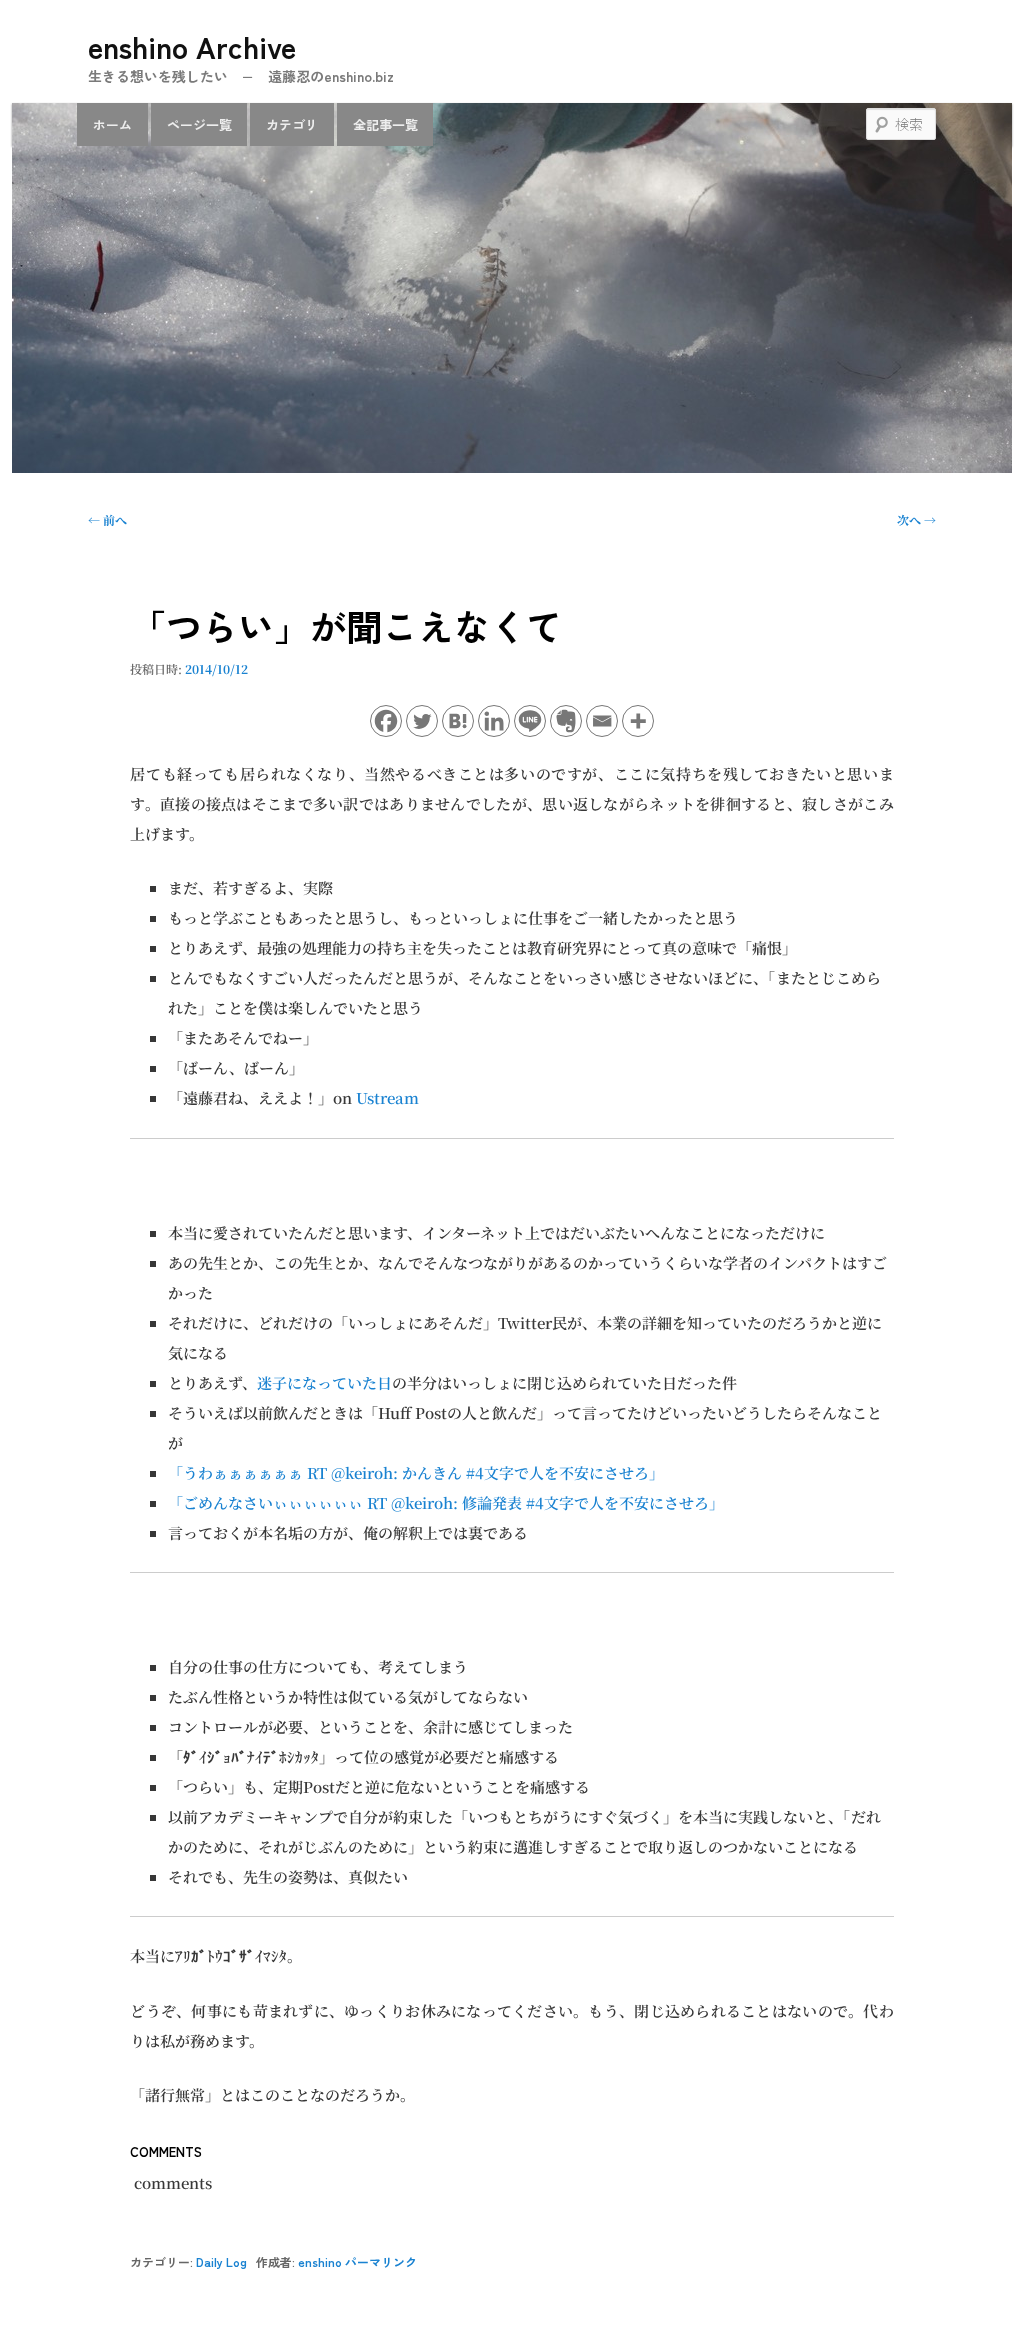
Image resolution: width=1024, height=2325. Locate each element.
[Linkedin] (494, 721)
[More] (638, 721)
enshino (320, 2261)
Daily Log (221, 2261)
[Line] (530, 721)
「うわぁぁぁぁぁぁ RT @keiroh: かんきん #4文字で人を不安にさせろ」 (416, 1472)
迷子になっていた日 (324, 1382)
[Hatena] (458, 721)
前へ (107, 519)
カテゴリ (292, 124)
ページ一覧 (199, 124)
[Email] (602, 721)
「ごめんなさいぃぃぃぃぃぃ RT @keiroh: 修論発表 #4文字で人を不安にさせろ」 (446, 1502)
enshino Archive (192, 46)
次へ (916, 519)
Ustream (387, 1097)
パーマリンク (381, 2261)
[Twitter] (422, 721)
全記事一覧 (385, 124)
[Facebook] (386, 721)
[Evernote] (566, 721)
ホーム (112, 124)
